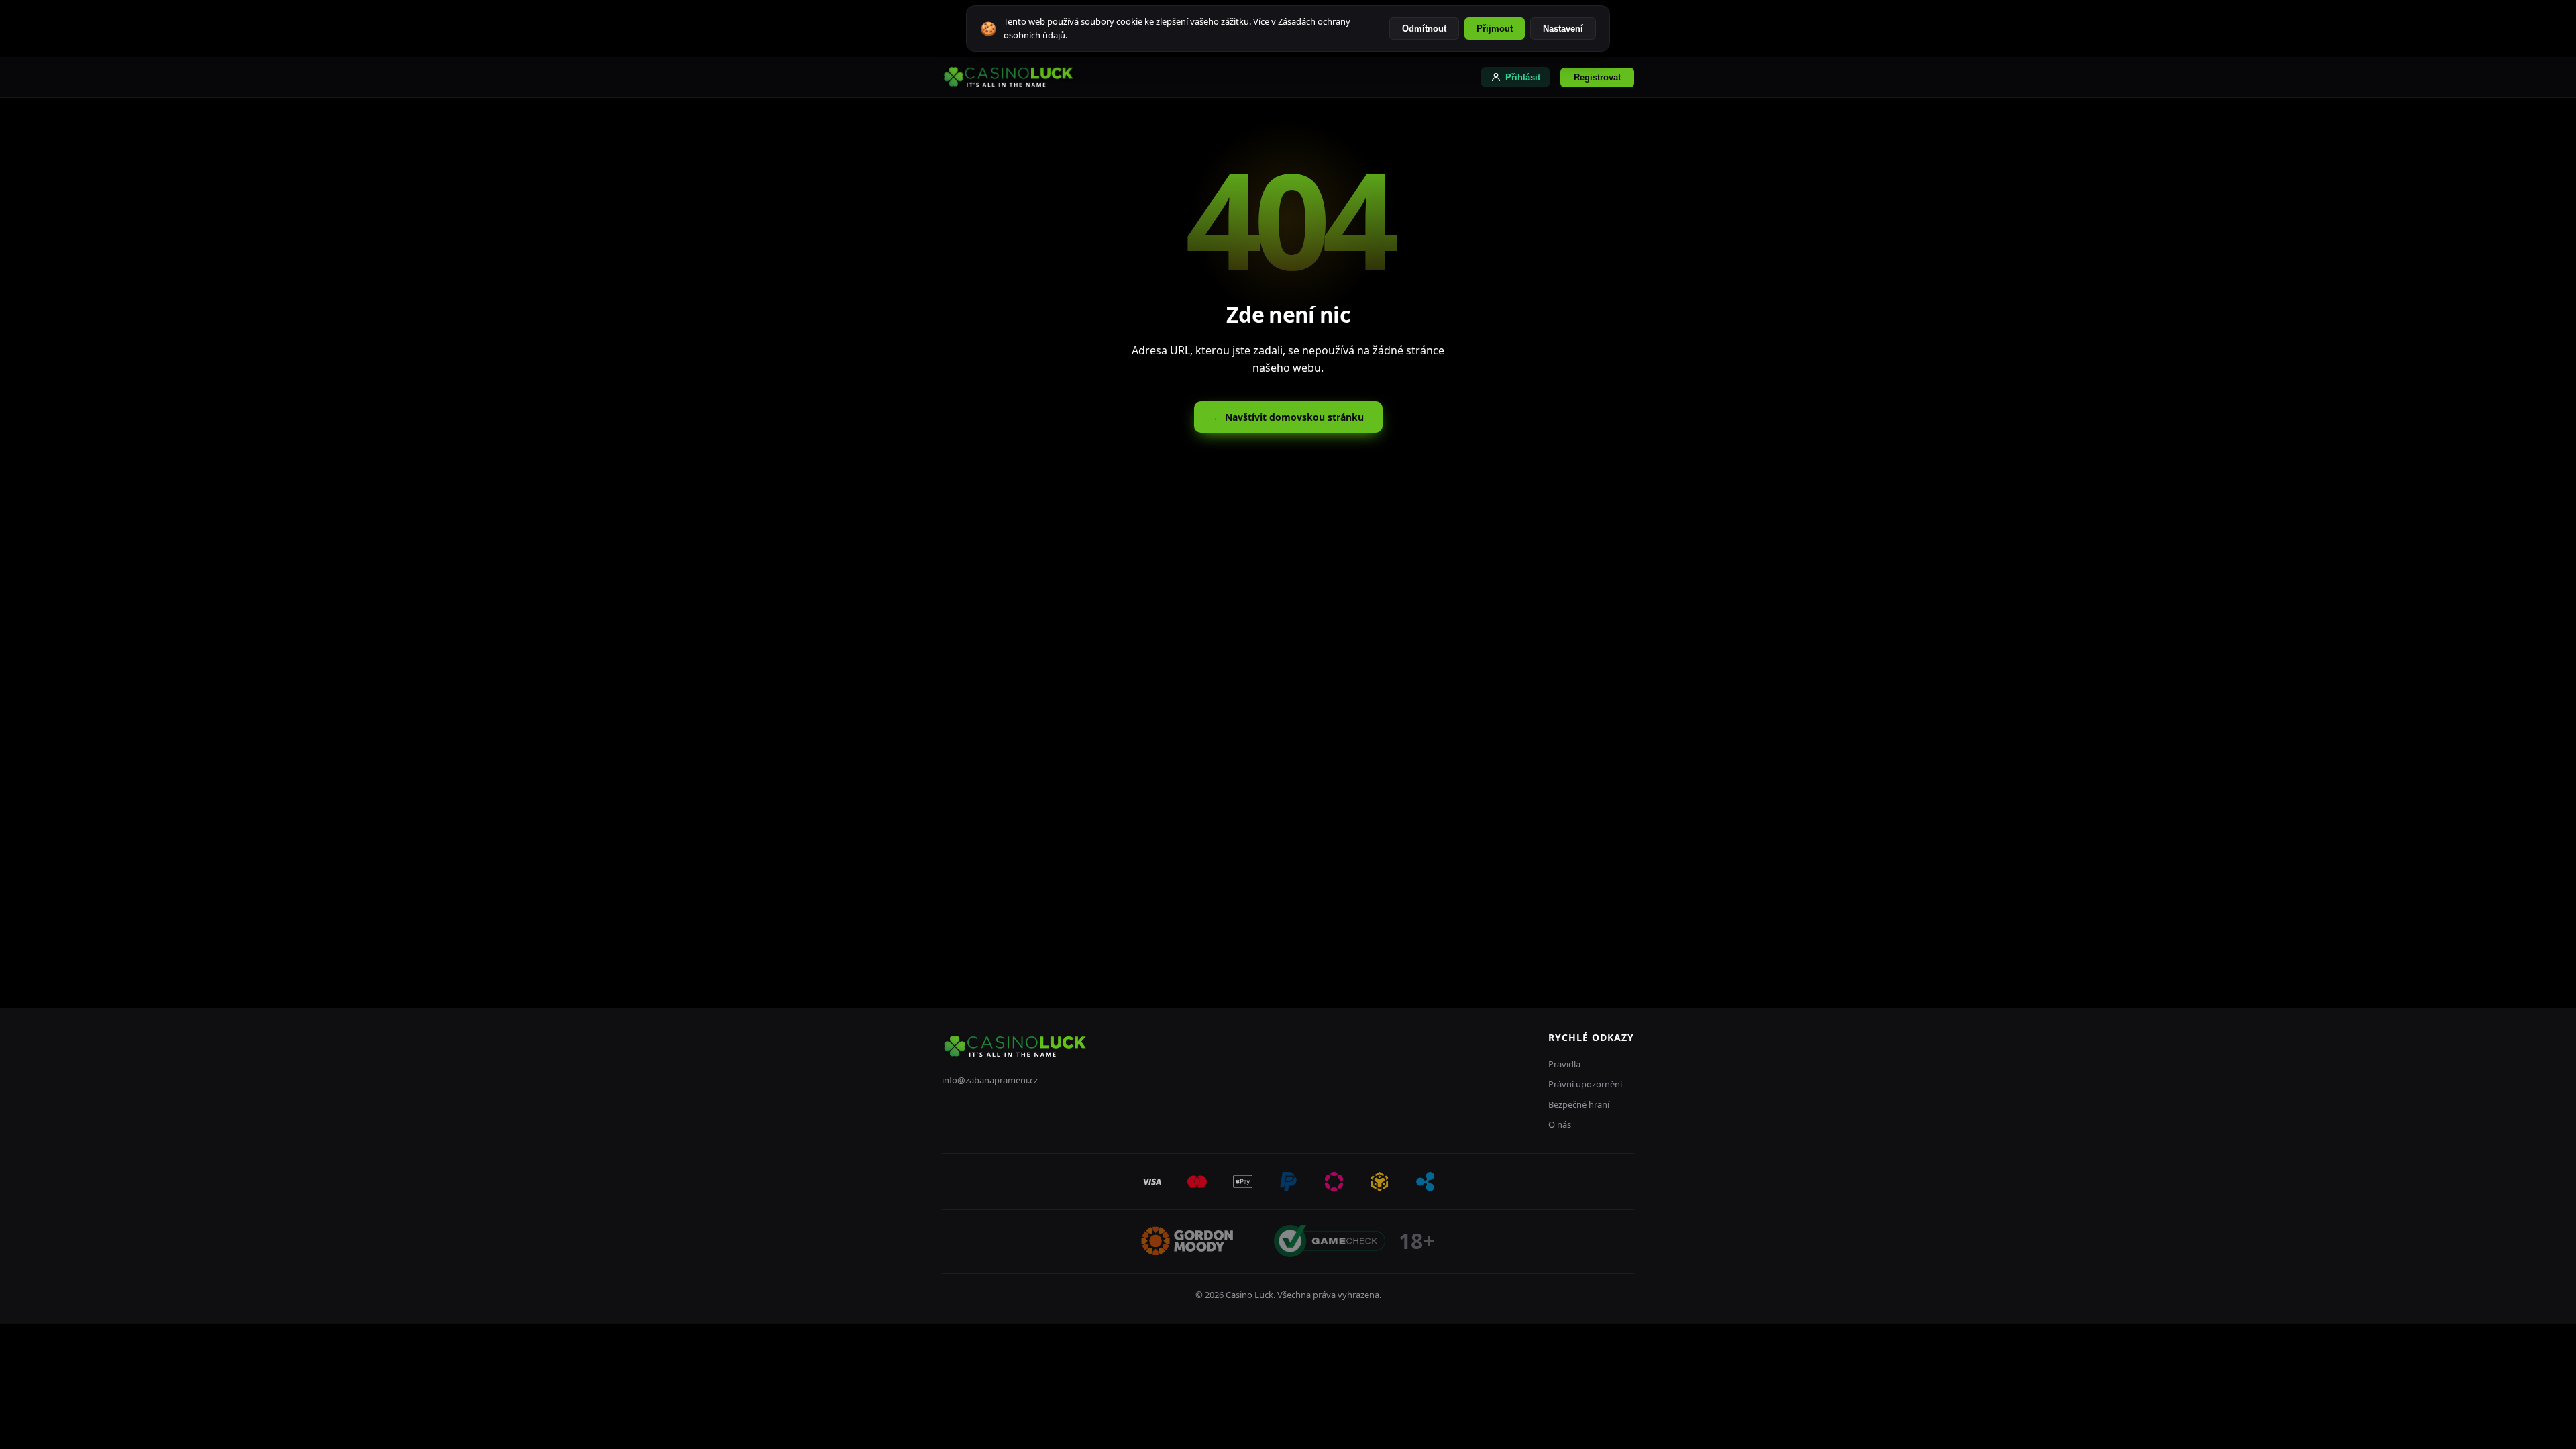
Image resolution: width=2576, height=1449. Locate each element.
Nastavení (1563, 29)
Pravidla (1564, 1064)
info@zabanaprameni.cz (990, 1080)
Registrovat (1597, 77)
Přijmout (1495, 29)
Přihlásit (1523, 77)
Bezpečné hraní (1579, 1104)
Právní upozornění (1585, 1084)
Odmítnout (1424, 29)
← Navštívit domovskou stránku (1288, 417)
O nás (1560, 1124)
